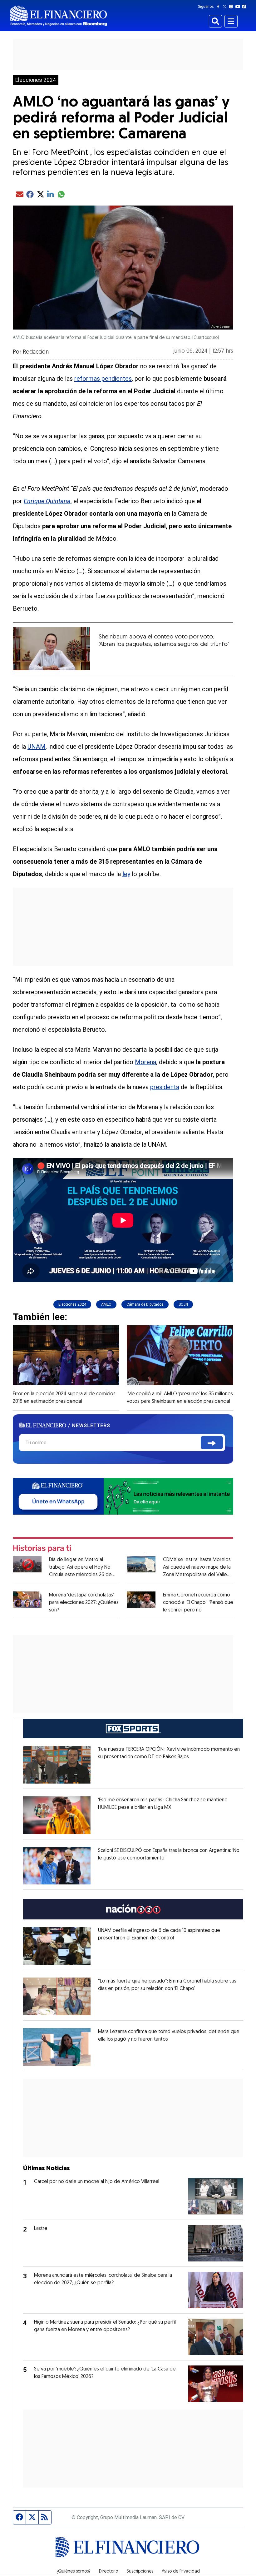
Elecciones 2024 (36, 80)
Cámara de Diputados (145, 1304)
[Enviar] (212, 1443)
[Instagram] (232, 7)
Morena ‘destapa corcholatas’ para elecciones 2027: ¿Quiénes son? (84, 1603)
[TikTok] (245, 7)
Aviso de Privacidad (181, 2572)
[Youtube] (239, 7)
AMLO (106, 1304)
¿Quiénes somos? (74, 2572)
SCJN (183, 1304)
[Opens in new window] (57, 1765)
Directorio (108, 2572)
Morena (145, 1062)
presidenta (165, 1087)
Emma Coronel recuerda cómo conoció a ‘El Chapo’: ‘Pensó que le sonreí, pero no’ (198, 1603)
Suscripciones (140, 2572)
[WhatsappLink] (123, 1496)
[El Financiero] (59, 16)
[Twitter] (226, 7)
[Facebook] (219, 7)
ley (126, 874)
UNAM (37, 747)
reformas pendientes (103, 379)
